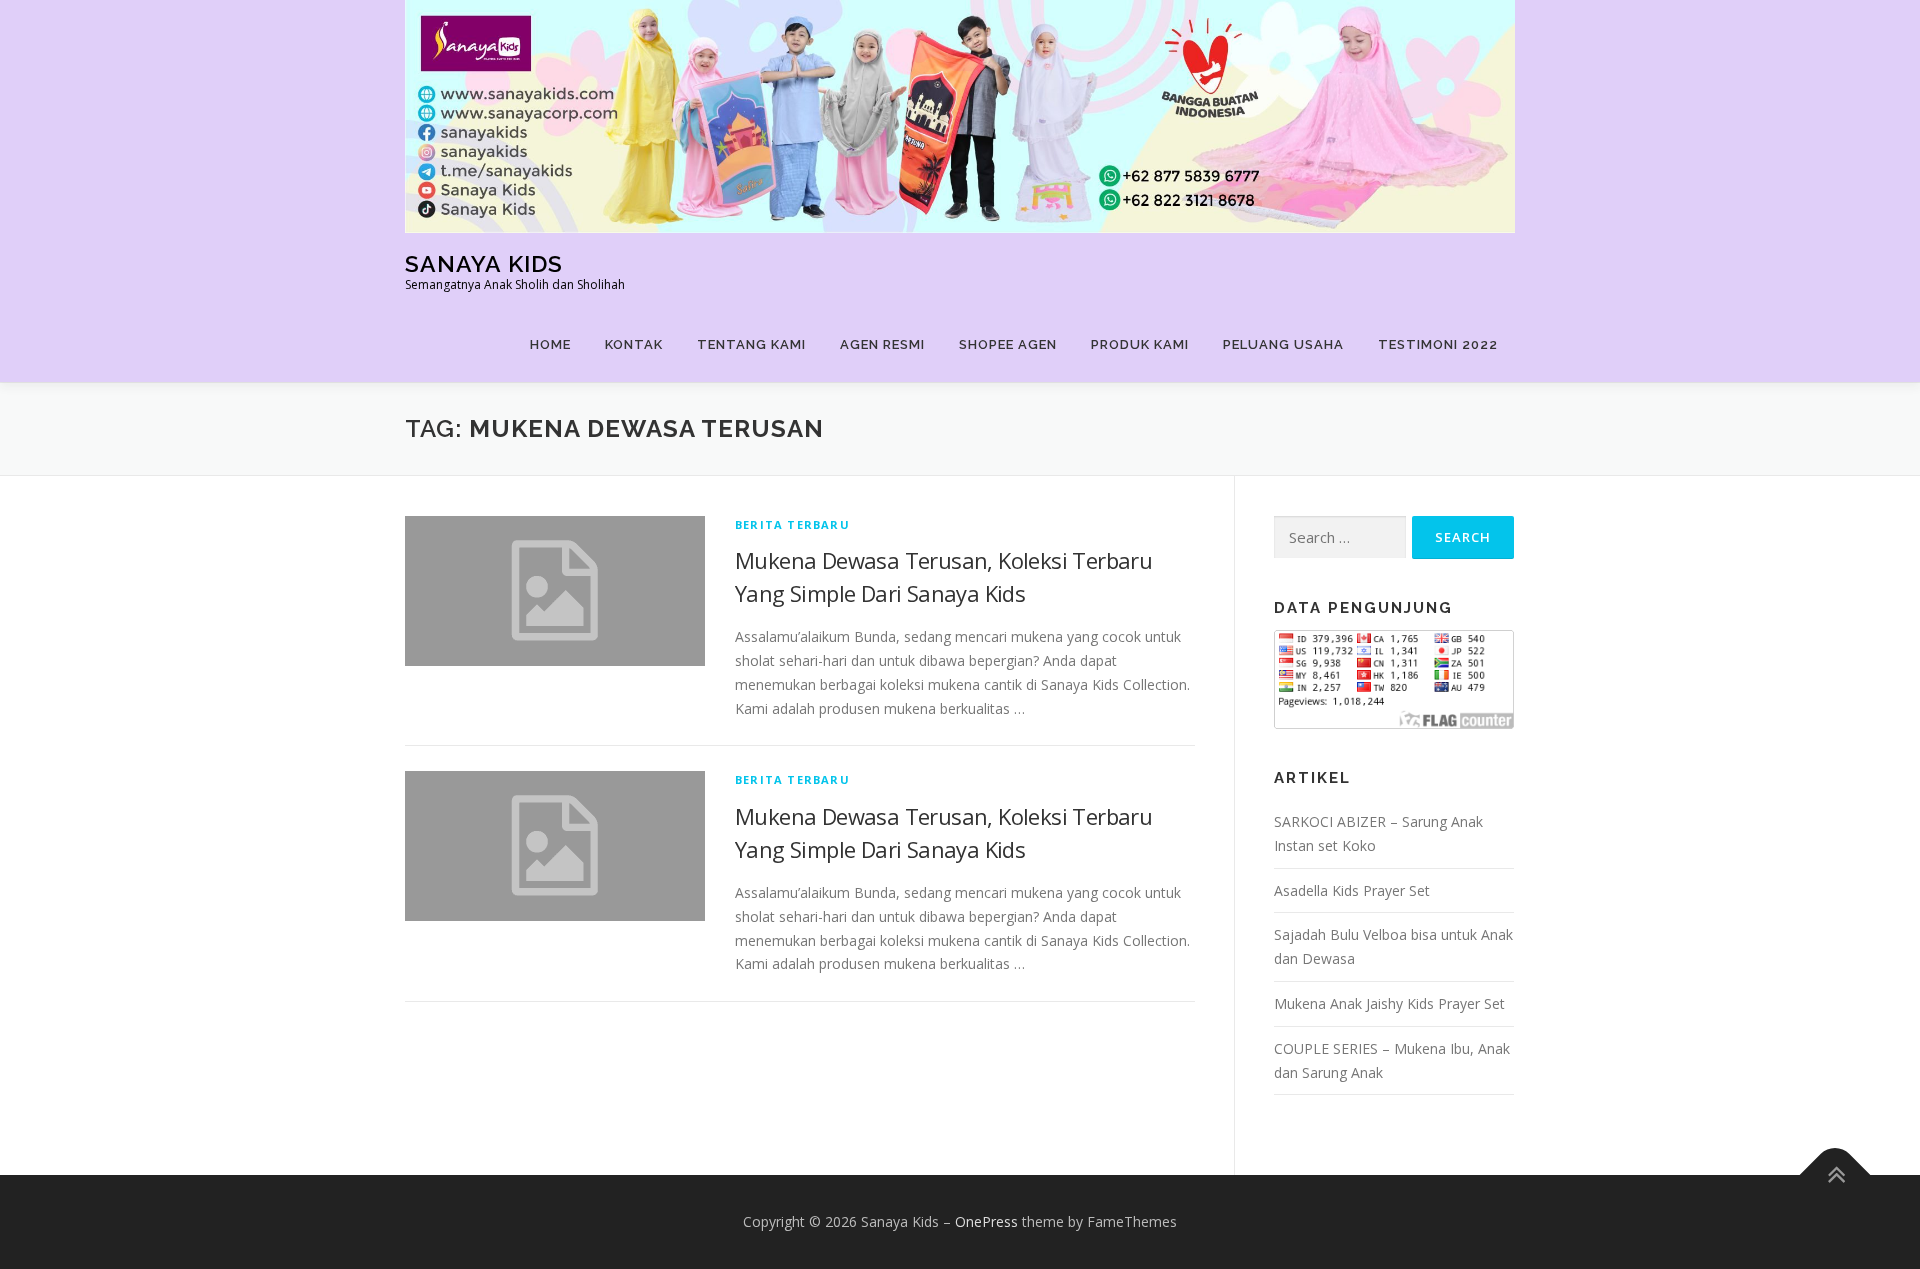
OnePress (986, 1221)
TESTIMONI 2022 (1438, 344)
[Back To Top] (1835, 1175)
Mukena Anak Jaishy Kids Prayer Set (1389, 1003)
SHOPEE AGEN (1008, 344)
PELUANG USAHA (1283, 344)
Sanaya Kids (484, 263)
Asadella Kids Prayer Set (1352, 890)
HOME (550, 344)
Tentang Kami (751, 344)
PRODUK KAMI (1140, 344)
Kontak (634, 344)
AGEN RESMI (882, 344)
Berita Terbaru (792, 524)
